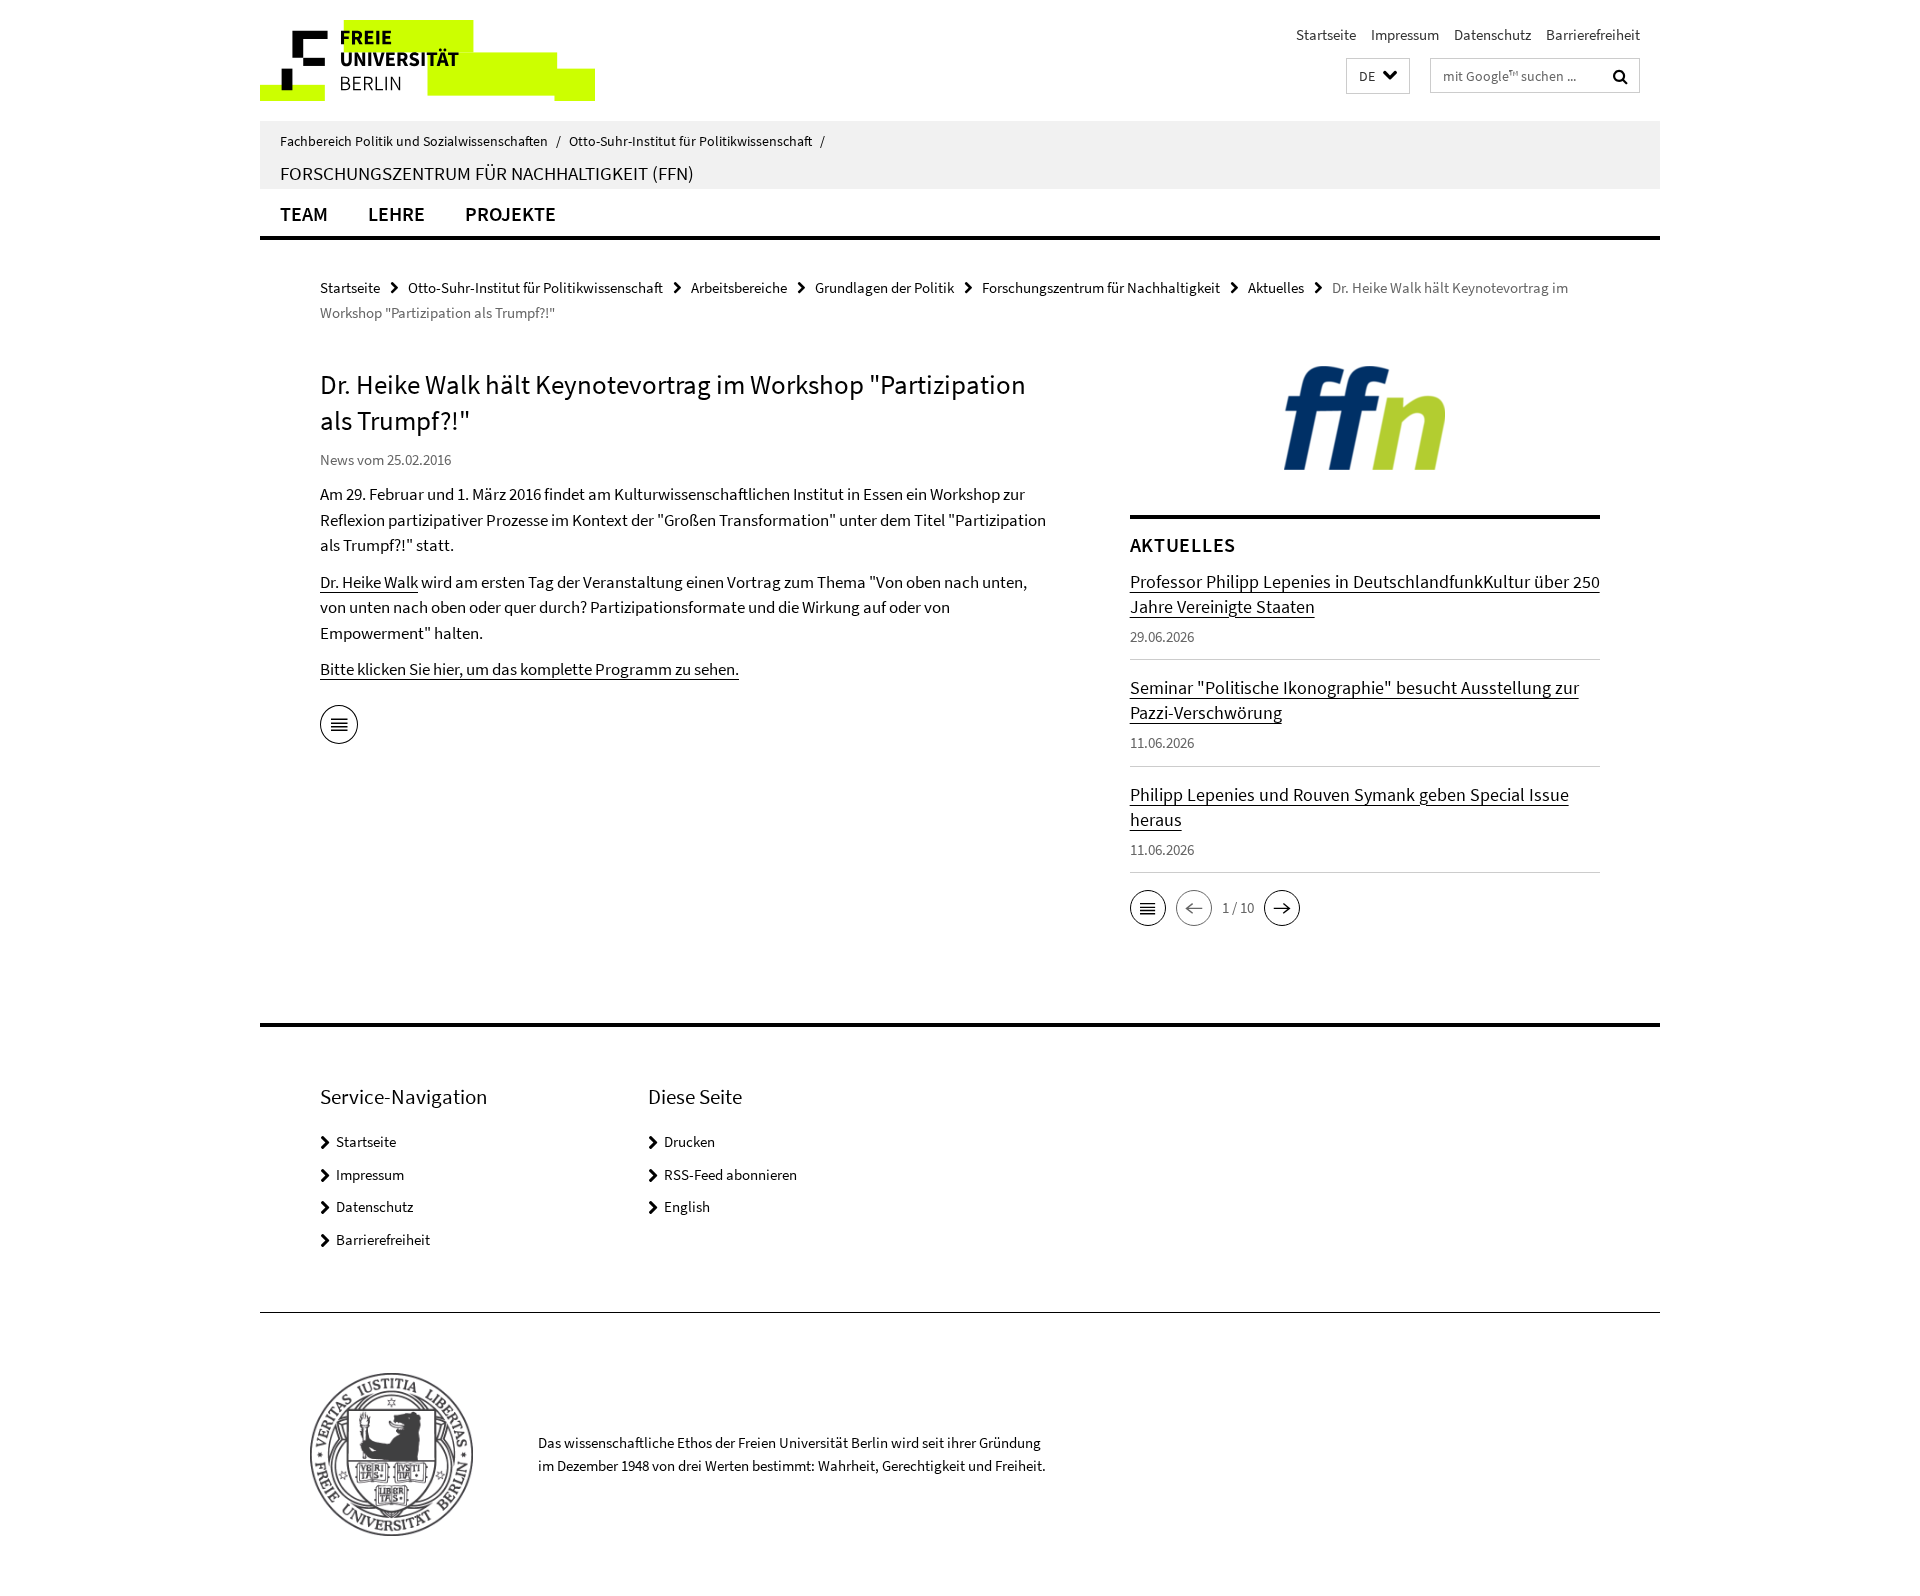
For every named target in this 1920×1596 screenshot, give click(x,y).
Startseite (1326, 34)
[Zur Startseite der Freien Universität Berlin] (427, 60)
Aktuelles (1276, 287)
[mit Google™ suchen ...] (1620, 76)
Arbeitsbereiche (739, 287)
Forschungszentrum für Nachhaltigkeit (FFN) (487, 173)
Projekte (510, 213)
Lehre (396, 213)
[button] (1378, 76)
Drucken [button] (689, 1141)
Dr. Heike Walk (369, 582)
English (687, 1206)
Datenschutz (1492, 34)
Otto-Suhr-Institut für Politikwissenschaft (697, 141)
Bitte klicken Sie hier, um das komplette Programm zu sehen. (529, 669)
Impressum (1405, 34)
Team (304, 213)
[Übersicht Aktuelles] (339, 728)
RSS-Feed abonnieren (730, 1174)
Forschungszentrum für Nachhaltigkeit (1101, 287)
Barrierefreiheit (1593, 34)
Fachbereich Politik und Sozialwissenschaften (420, 141)
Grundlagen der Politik (884, 287)
